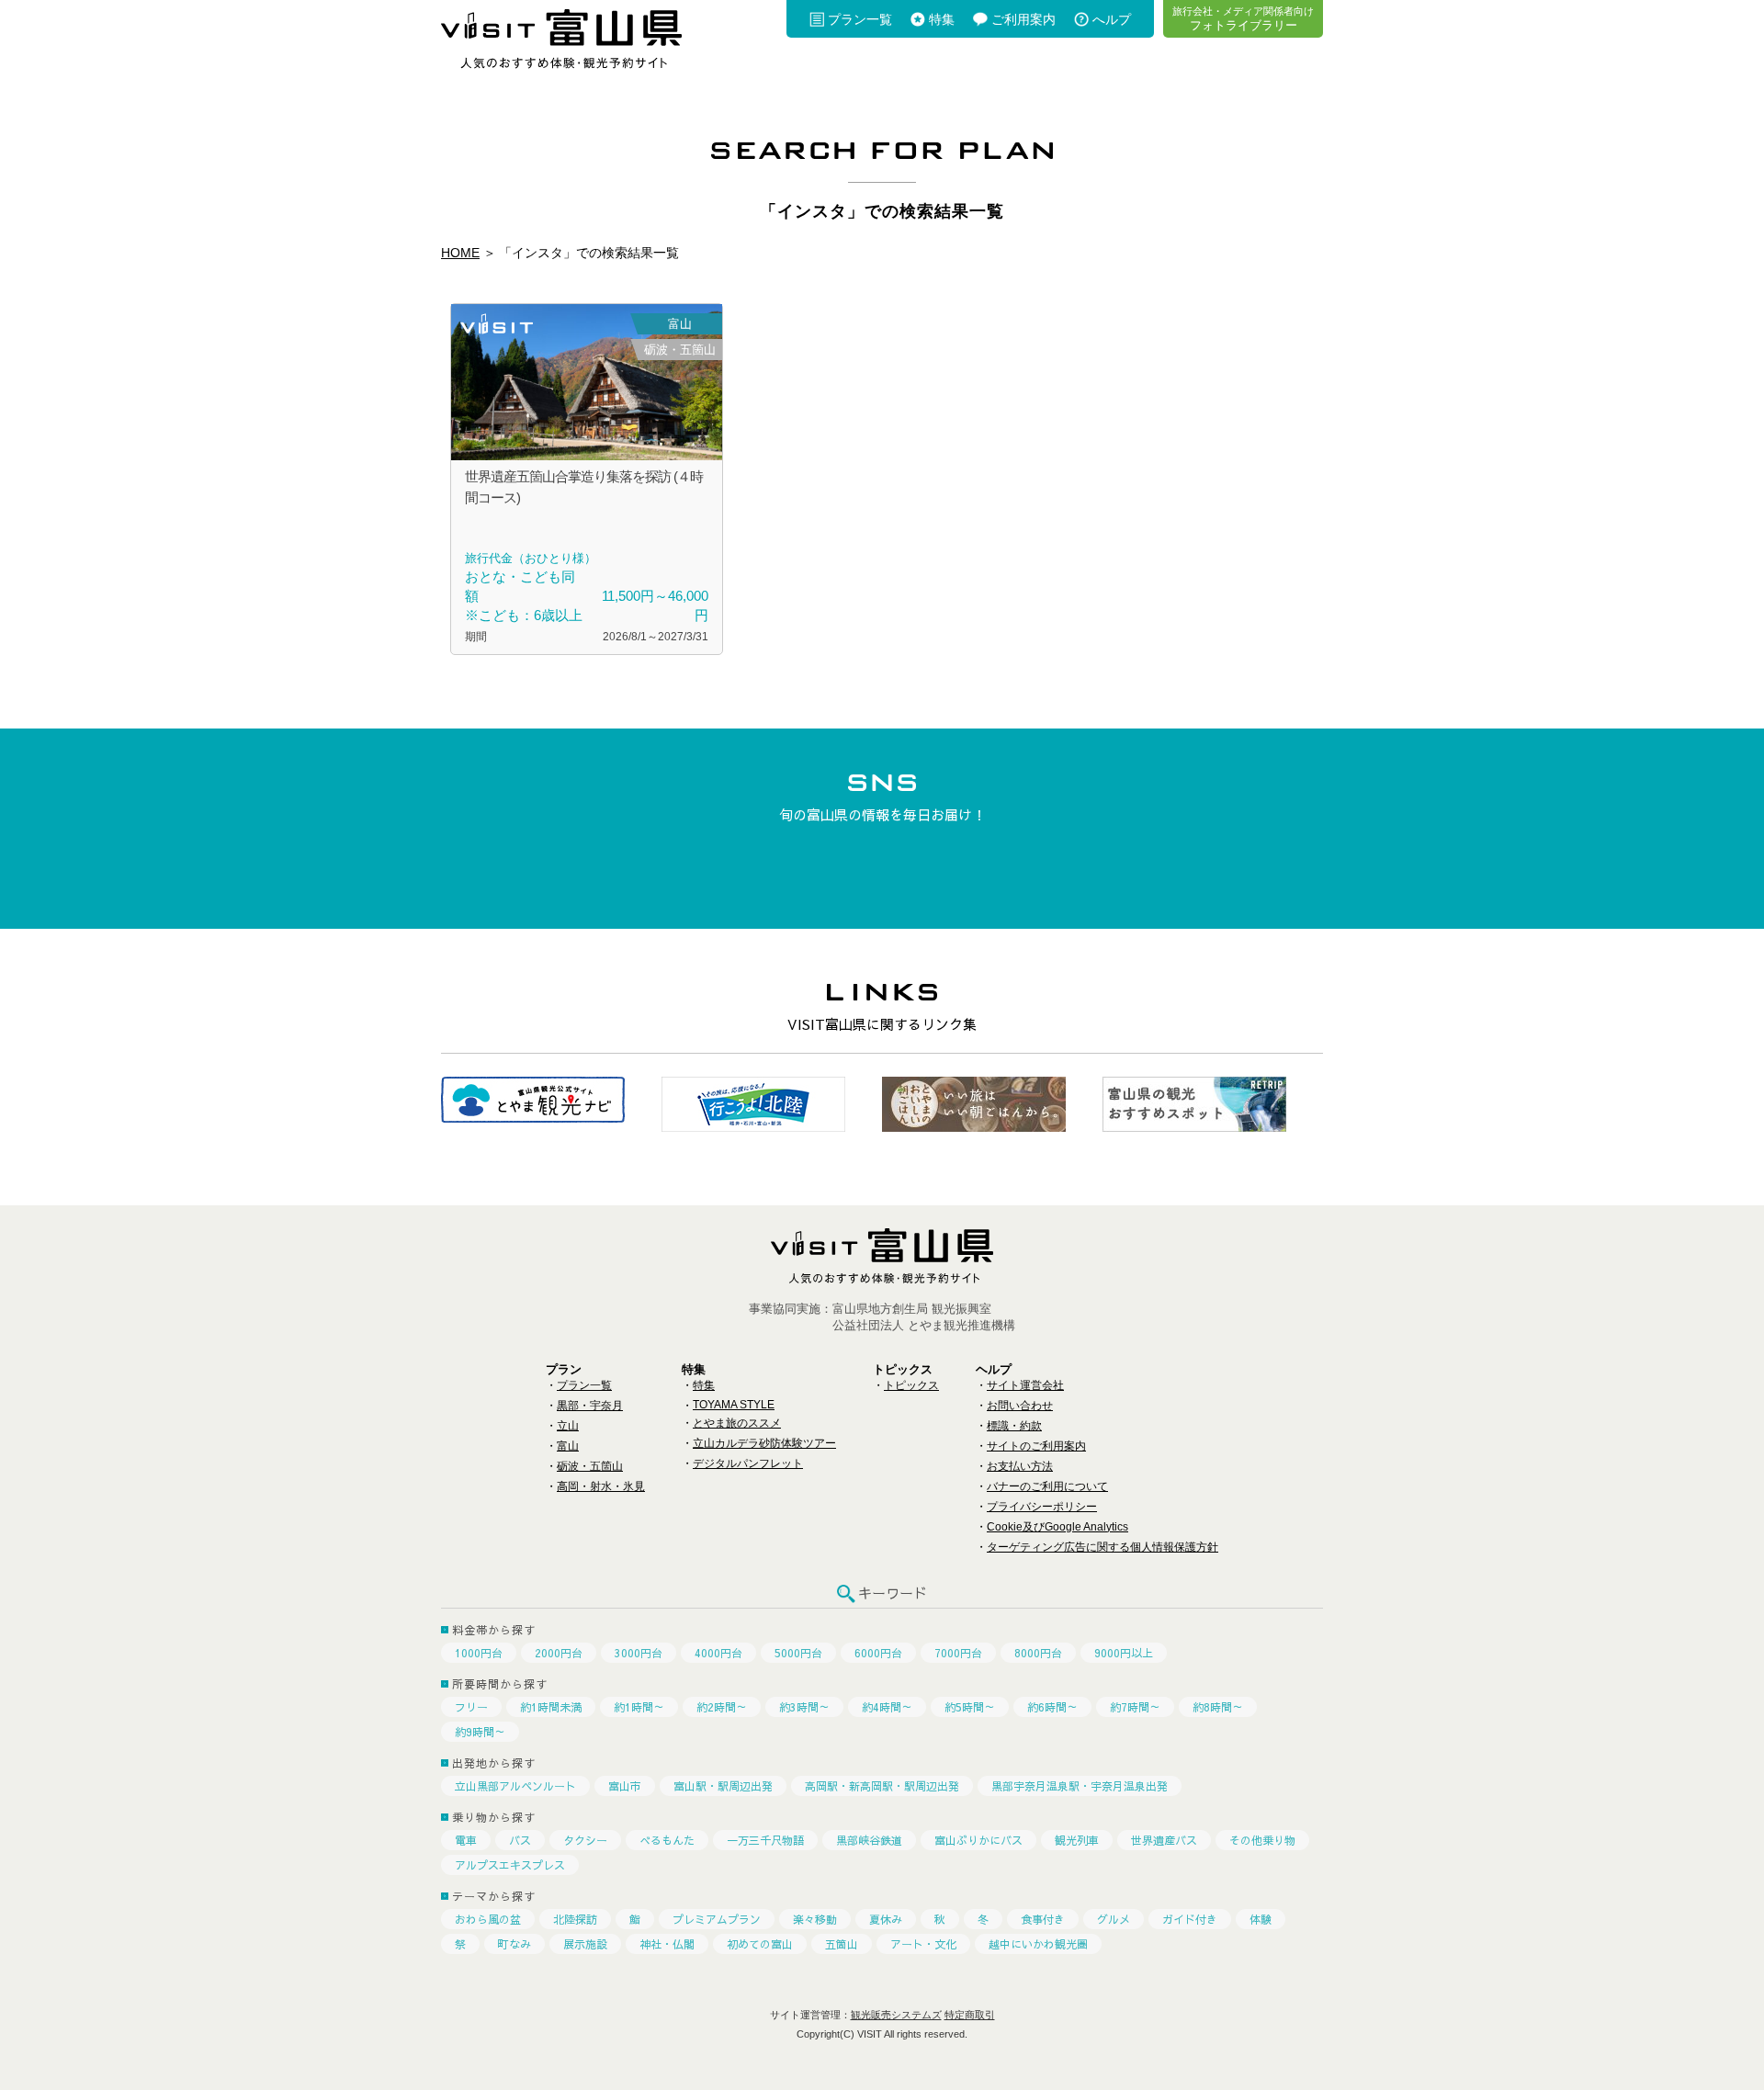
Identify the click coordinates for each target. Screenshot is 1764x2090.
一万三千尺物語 (765, 1840)
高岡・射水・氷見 (601, 1486)
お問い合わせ (1020, 1406)
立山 (568, 1426)
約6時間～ (1052, 1707)
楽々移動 (815, 1919)
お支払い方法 (1020, 1466)
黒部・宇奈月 (590, 1406)
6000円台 (878, 1653)
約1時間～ (639, 1707)
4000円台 (718, 1653)
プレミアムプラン (717, 1919)
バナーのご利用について (1047, 1486)
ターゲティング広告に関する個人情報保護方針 (1102, 1547)
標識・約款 (1014, 1426)
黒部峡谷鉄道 (869, 1840)
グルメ (1114, 1919)
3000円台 (639, 1653)
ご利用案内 (1023, 19)
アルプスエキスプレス (510, 1865)
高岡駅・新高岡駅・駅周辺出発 (882, 1786)
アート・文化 (923, 1944)
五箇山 (842, 1944)
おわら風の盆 (488, 1919)
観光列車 (1077, 1840)
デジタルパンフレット (748, 1463)
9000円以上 (1124, 1653)
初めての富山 (760, 1944)
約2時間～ (722, 1707)
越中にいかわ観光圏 (1038, 1944)
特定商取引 (970, 2015)
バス (520, 1840)
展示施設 (585, 1944)
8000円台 (1038, 1653)
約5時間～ (970, 1707)
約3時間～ (804, 1707)
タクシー (585, 1840)
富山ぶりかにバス (978, 1840)
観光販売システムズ (896, 2015)
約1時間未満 (551, 1707)
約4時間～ (887, 1707)
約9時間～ (480, 1732)
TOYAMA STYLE (734, 1405)
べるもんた (667, 1840)
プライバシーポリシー (1042, 1507)
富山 (568, 1446)
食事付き (1043, 1919)
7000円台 (958, 1653)
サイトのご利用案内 (1036, 1446)
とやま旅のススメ (737, 1423)
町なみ (514, 1944)
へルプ (1112, 19)
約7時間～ (1135, 1707)
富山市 (625, 1786)
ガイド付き (1190, 1919)
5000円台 (798, 1653)
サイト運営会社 (1025, 1385)
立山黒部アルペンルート (515, 1786)
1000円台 (479, 1653)
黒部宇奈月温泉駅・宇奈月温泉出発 (1080, 1786)
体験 (1261, 1919)
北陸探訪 (575, 1919)
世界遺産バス (1164, 1840)
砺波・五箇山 (590, 1466)
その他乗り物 (1262, 1840)
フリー (471, 1707)
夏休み (886, 1919)
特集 (942, 19)
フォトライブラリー (1243, 18)
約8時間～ (1218, 1707)
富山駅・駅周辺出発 (723, 1786)
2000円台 (559, 1653)
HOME (460, 253)
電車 (466, 1840)
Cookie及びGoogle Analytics (1057, 1527)
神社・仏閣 (667, 1944)
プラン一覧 (860, 19)
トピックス (911, 1385)
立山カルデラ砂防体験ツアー (764, 1443)
